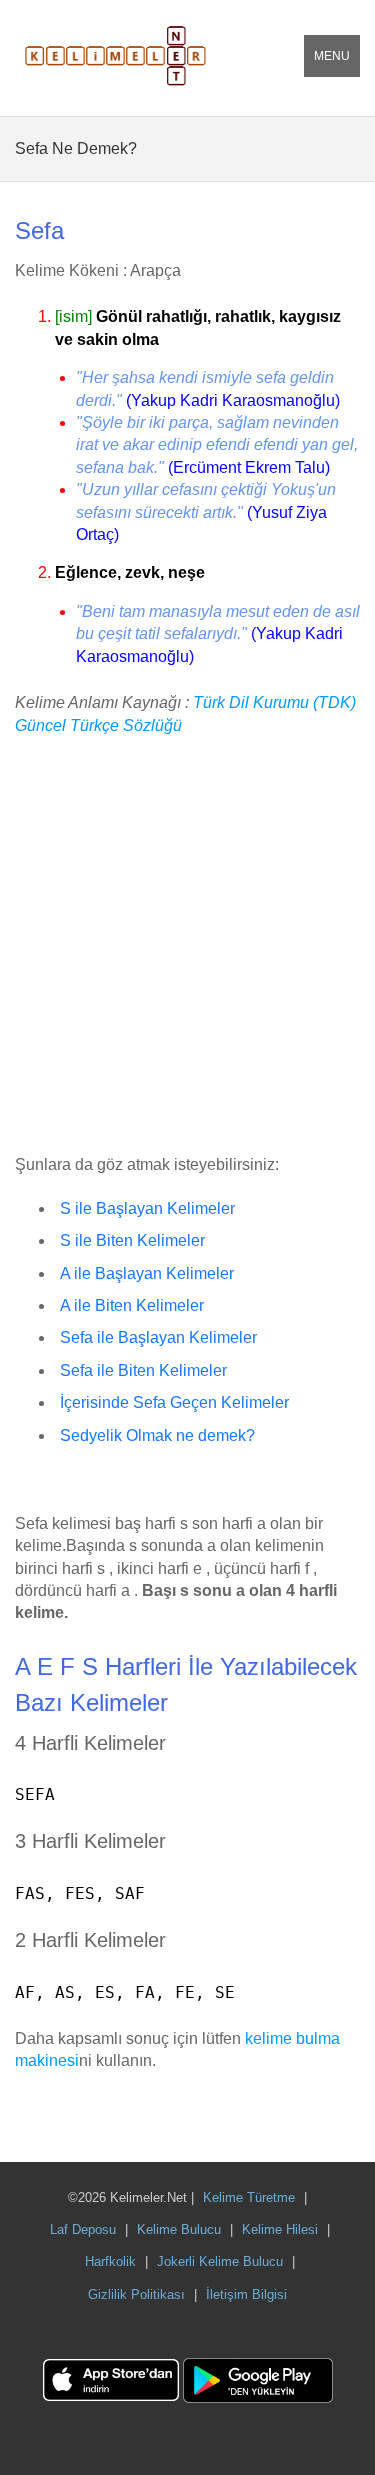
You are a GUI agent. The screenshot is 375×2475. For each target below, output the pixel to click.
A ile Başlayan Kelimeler (147, 1273)
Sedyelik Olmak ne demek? (157, 1435)
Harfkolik (110, 2261)
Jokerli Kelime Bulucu (220, 2261)
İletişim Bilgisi (246, 2294)
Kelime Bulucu (179, 2229)
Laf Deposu (83, 2229)
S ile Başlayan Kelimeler (147, 1208)
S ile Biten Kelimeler (132, 1240)
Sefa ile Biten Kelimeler (143, 1370)
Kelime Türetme (249, 2197)
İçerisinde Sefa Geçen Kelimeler (174, 1402)
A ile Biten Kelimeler (132, 1305)
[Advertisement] (187, 946)
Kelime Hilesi (280, 2229)
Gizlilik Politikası (136, 2294)
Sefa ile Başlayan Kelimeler (158, 1337)
